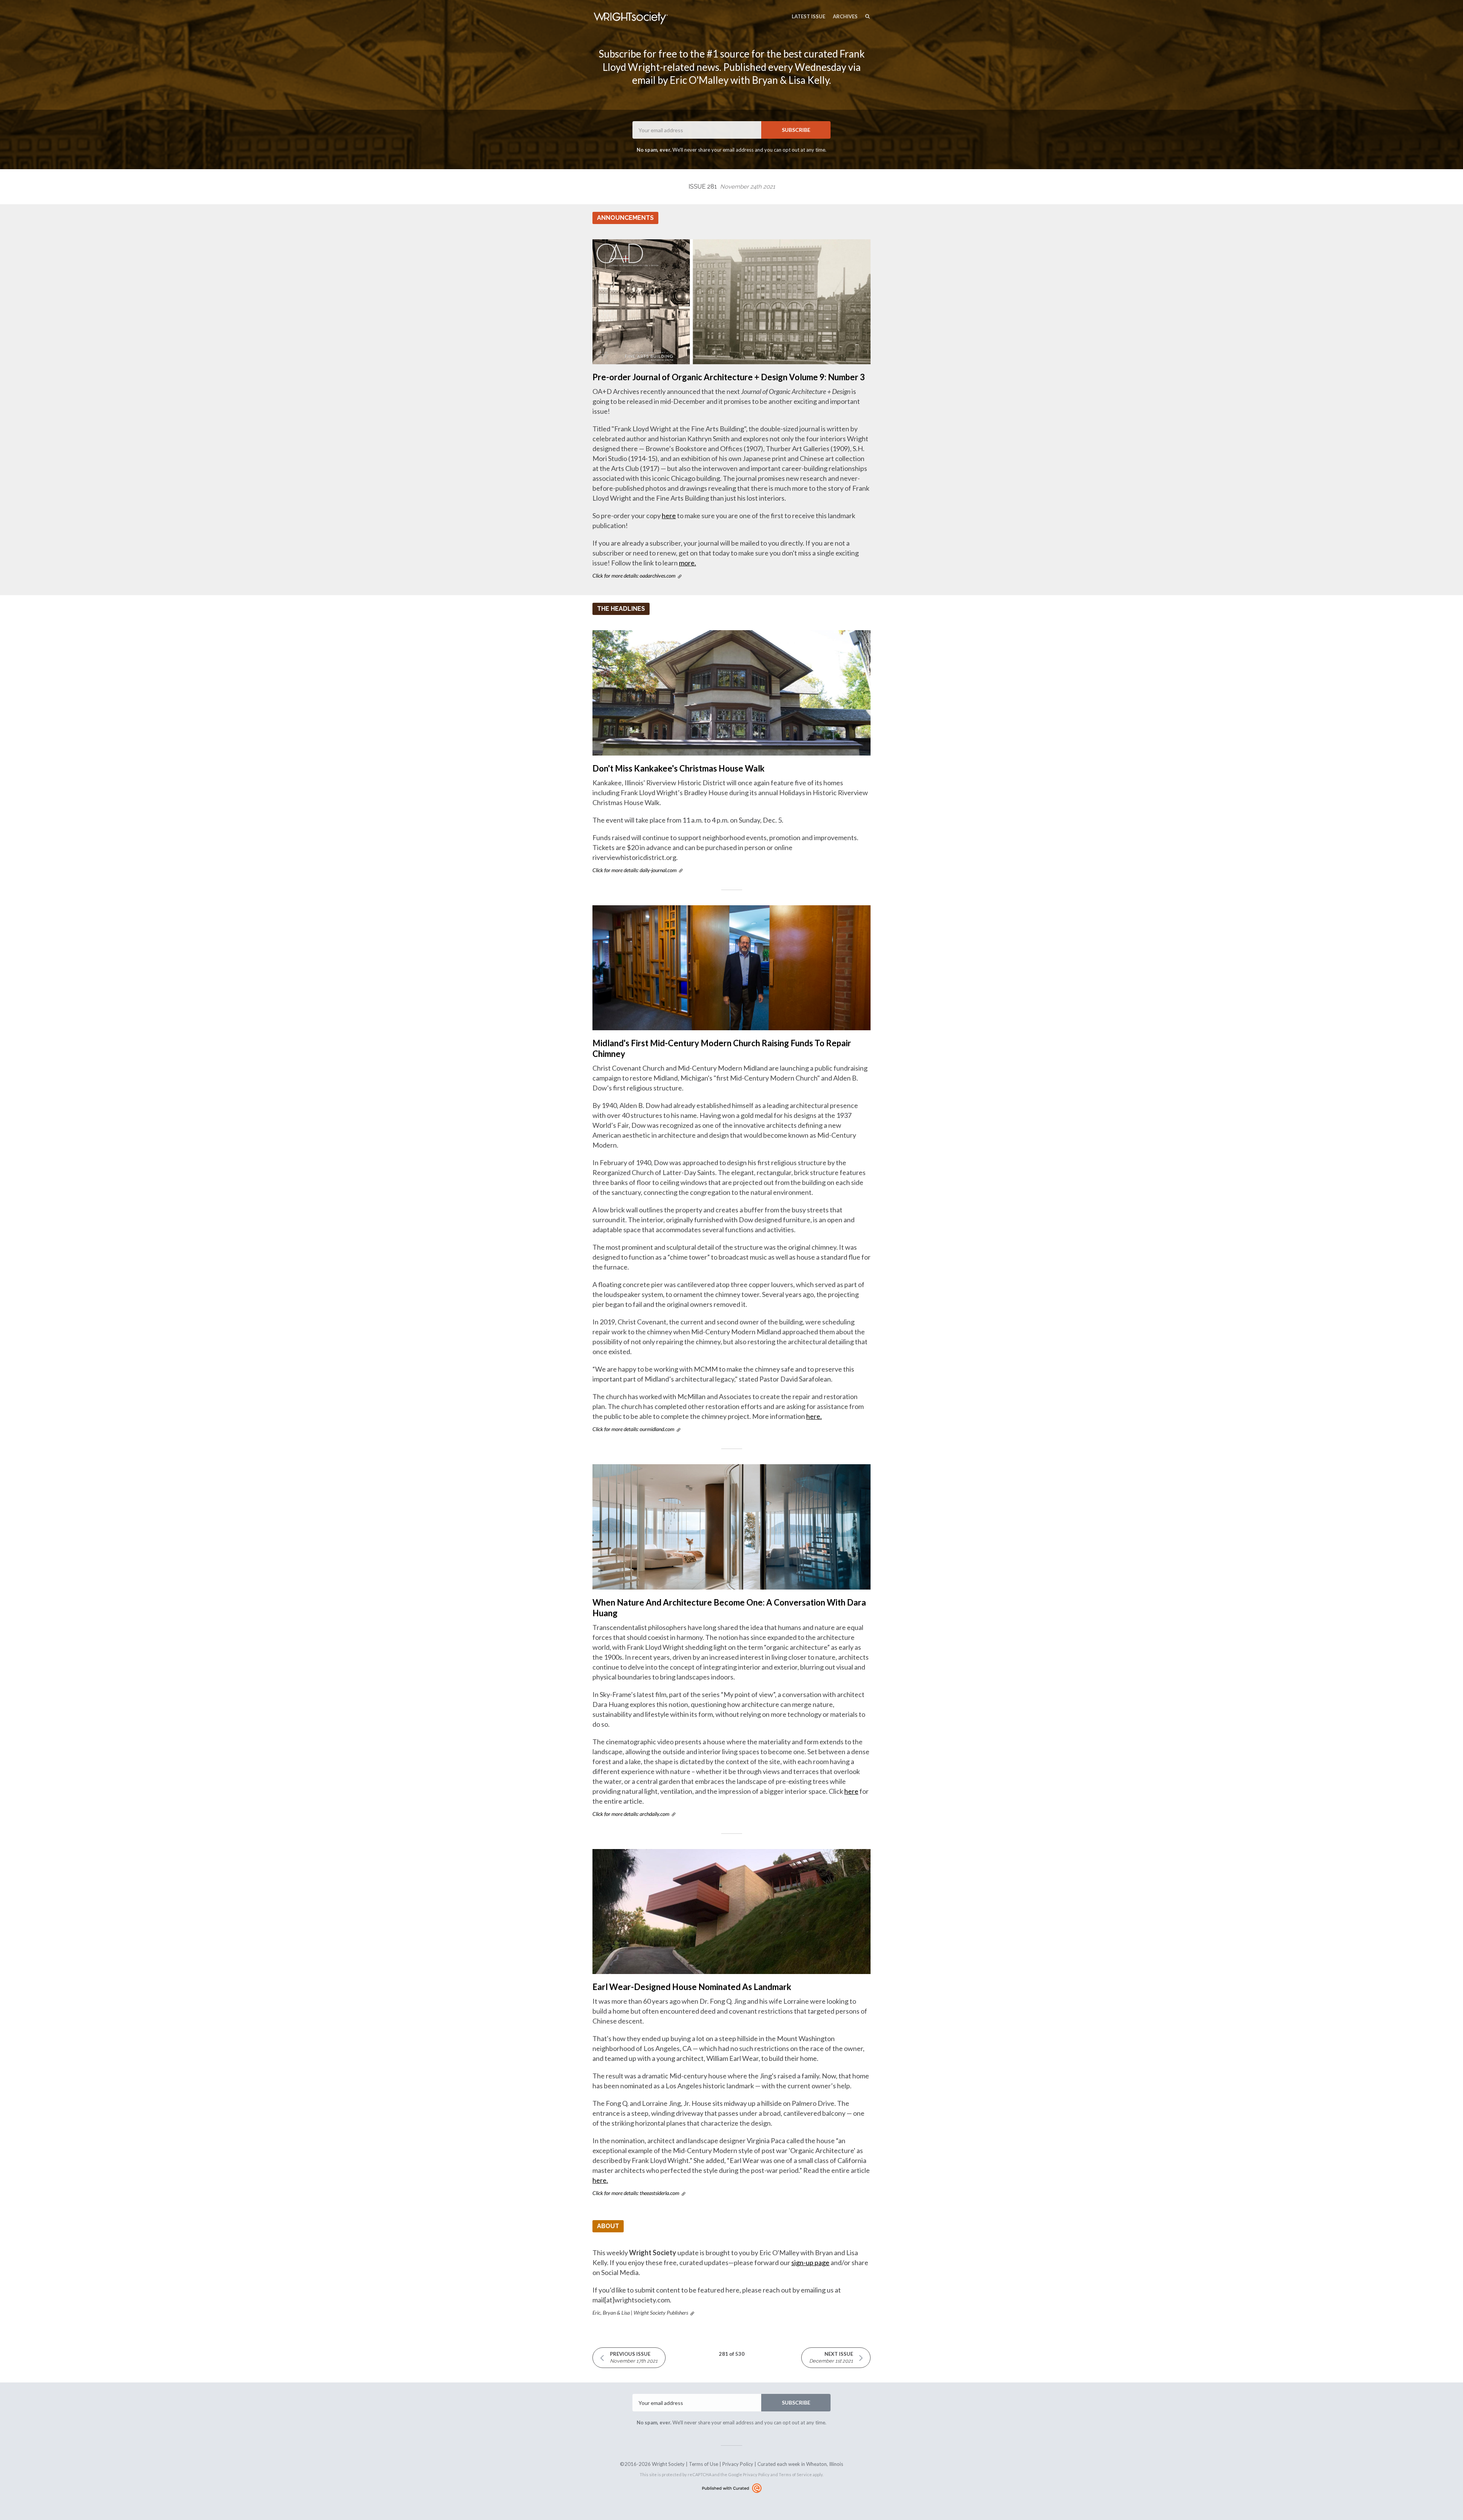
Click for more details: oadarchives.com (634, 576)
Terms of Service (795, 2474)
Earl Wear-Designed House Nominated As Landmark (692, 1987)
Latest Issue (808, 16)
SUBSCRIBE (796, 130)
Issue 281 (732, 187)
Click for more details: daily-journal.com (635, 870)
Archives (845, 16)
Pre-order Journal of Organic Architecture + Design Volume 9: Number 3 (729, 377)
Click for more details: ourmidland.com (633, 1429)
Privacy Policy (738, 2464)
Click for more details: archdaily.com (631, 1814)
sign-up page (810, 2262)
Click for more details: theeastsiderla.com (636, 2193)
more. (687, 563)
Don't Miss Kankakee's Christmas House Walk (679, 768)
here (669, 516)
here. (814, 1416)
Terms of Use (703, 2464)
